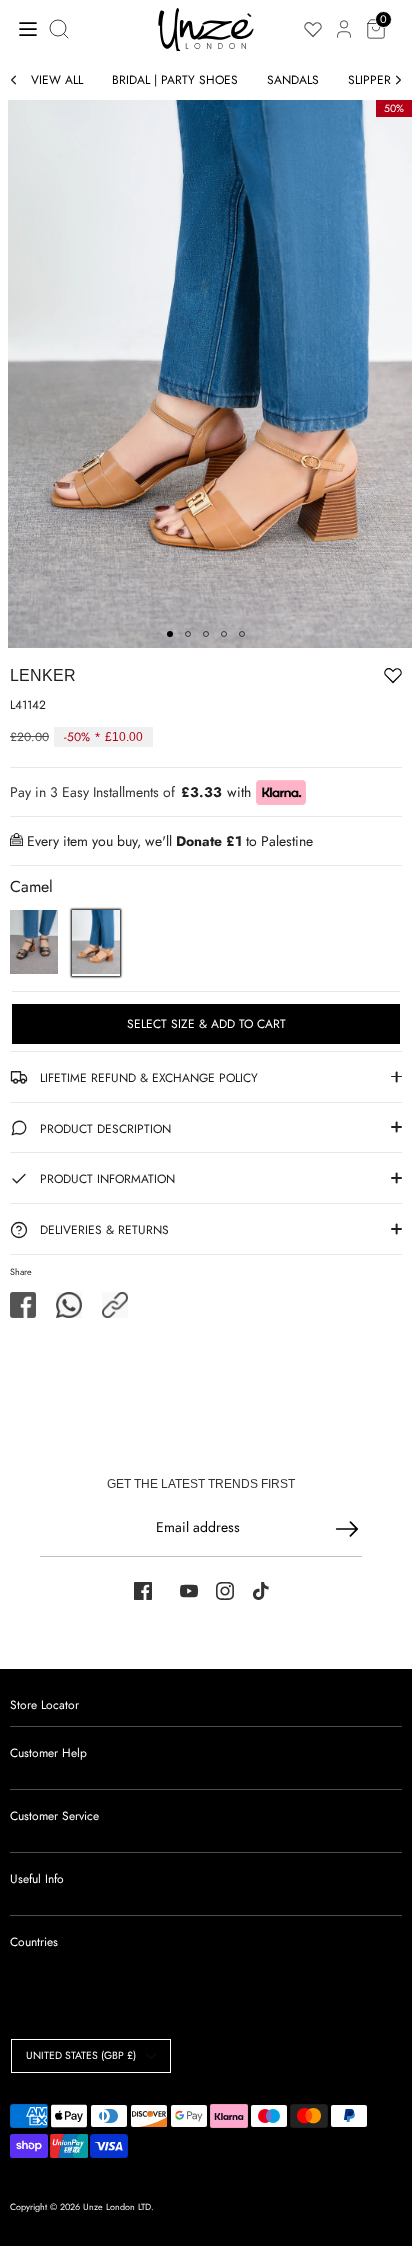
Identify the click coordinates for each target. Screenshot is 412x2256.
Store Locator (44, 1705)
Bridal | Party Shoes (175, 80)
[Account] (344, 18)
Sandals (293, 80)
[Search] (61, 29)
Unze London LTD (117, 2206)
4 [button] (224, 634)
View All (57, 80)
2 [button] (188, 634)
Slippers (373, 80)
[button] (115, 1305)
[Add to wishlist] (331, 679)
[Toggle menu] (22, 28)
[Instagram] (225, 1591)
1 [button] (170, 634)
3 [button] (206, 634)
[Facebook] (143, 1591)
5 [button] (242, 634)
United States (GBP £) (81, 2055)
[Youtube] (189, 1591)
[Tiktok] (261, 1591)
